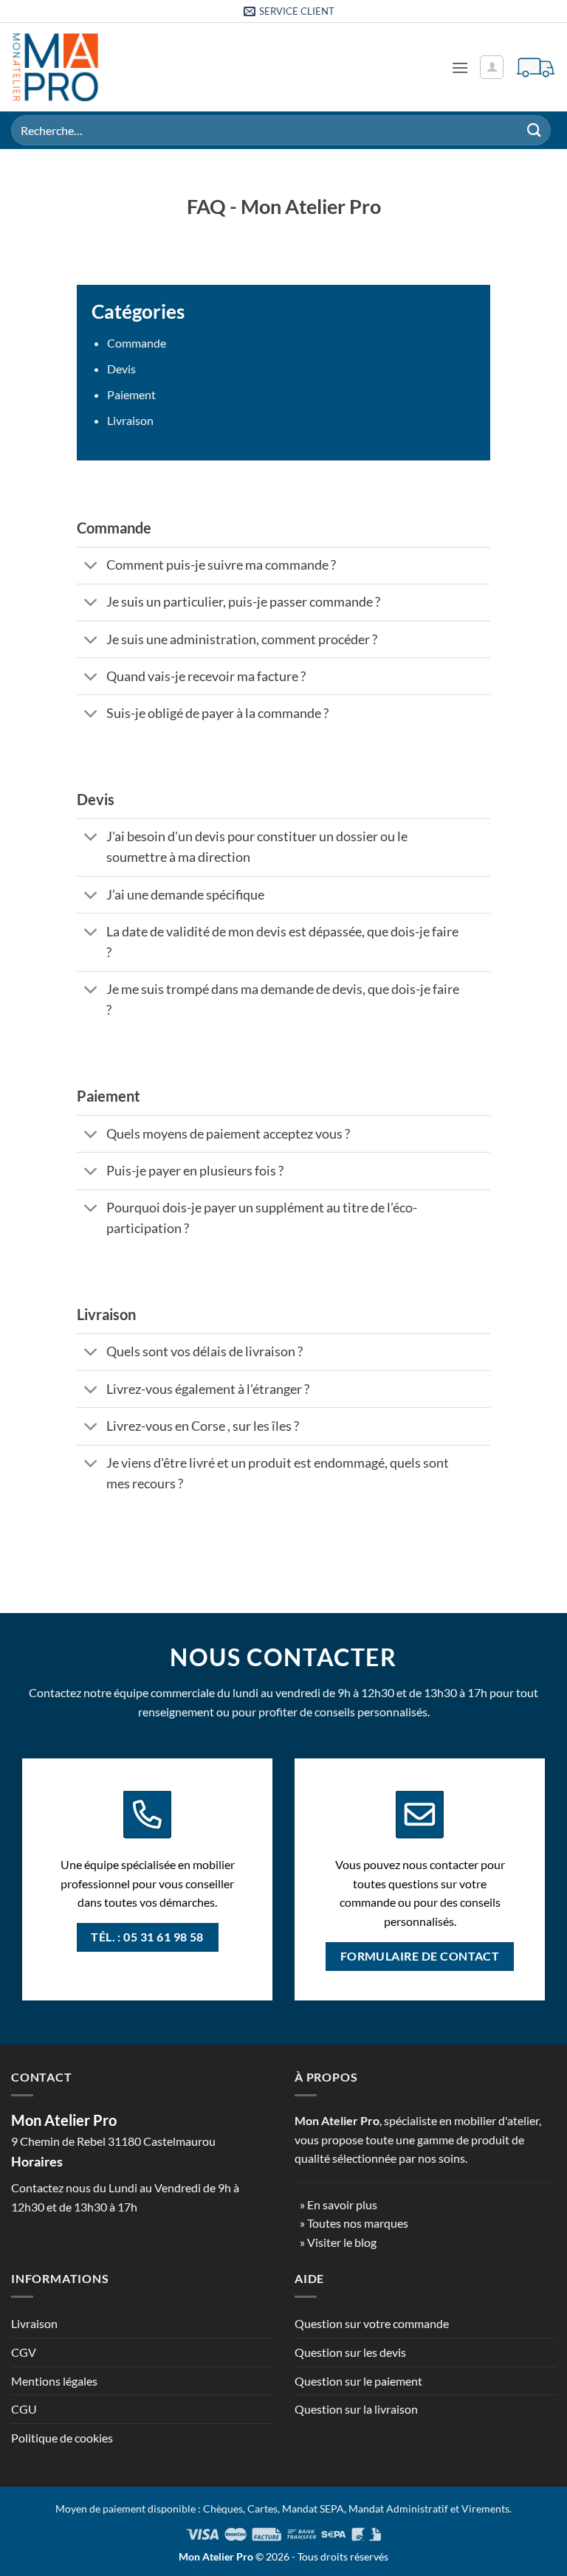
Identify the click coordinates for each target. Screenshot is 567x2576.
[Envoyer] (535, 130)
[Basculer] (91, 567)
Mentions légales (54, 2381)
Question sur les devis (350, 2352)
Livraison (130, 420)
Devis (121, 369)
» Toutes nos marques (354, 2223)
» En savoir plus (339, 2204)
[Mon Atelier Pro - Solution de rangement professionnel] (55, 67)
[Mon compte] (492, 67)
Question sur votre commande (372, 2323)
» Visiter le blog (338, 2242)
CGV (24, 2352)
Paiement (131, 394)
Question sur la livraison (356, 2409)
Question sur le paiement (358, 2381)
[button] (460, 68)
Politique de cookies (62, 2438)
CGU (24, 2409)
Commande (137, 343)
